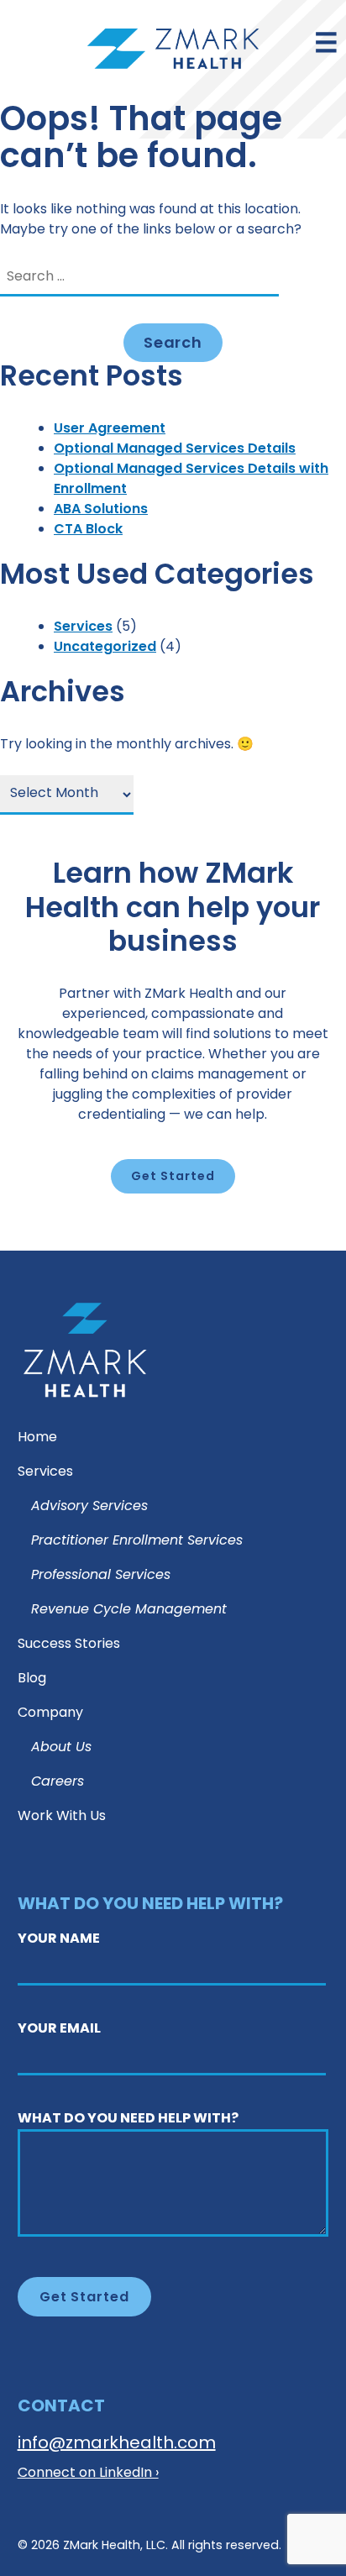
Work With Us (62, 1817)
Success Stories (69, 1645)
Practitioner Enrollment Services (137, 1542)
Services (83, 627)
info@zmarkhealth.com (117, 2444)
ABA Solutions (101, 510)
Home (37, 1438)
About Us (61, 1748)
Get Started (173, 1177)
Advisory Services (89, 1507)
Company (50, 1714)
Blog (32, 1679)
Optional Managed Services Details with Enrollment (191, 480)
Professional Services (101, 1576)
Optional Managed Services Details (175, 449)
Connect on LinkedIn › (88, 2474)
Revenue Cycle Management (129, 1611)
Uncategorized (105, 648)
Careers (58, 1783)
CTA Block (88, 530)
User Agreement (110, 429)
